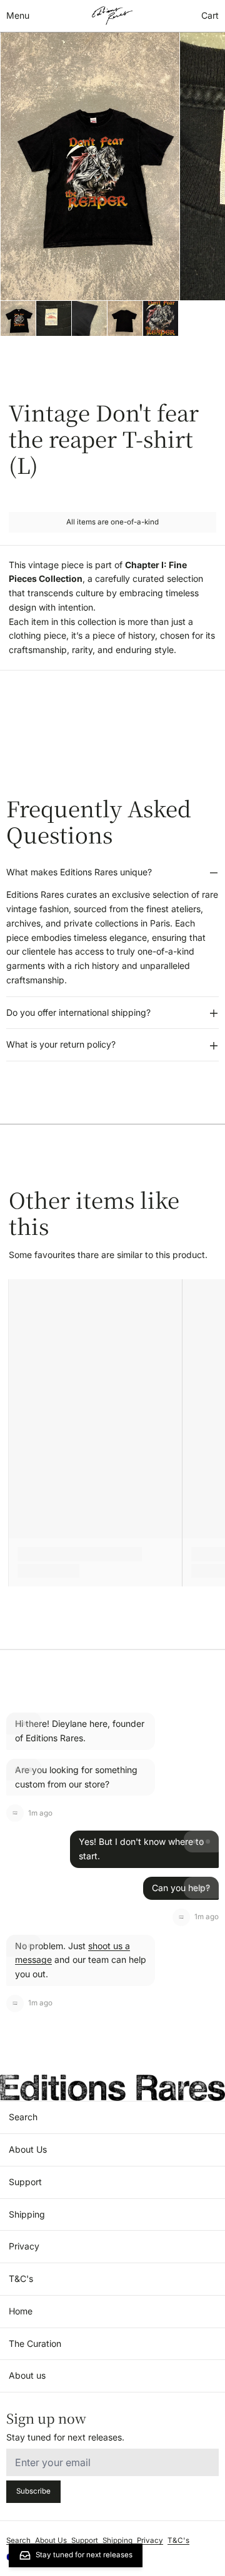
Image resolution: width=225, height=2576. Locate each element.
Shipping (27, 2214)
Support (25, 2182)
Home (21, 2311)
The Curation (35, 2343)
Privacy (24, 2246)
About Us (28, 2149)
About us (27, 2375)
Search (23, 2117)
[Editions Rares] (112, 16)
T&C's (21, 2279)
